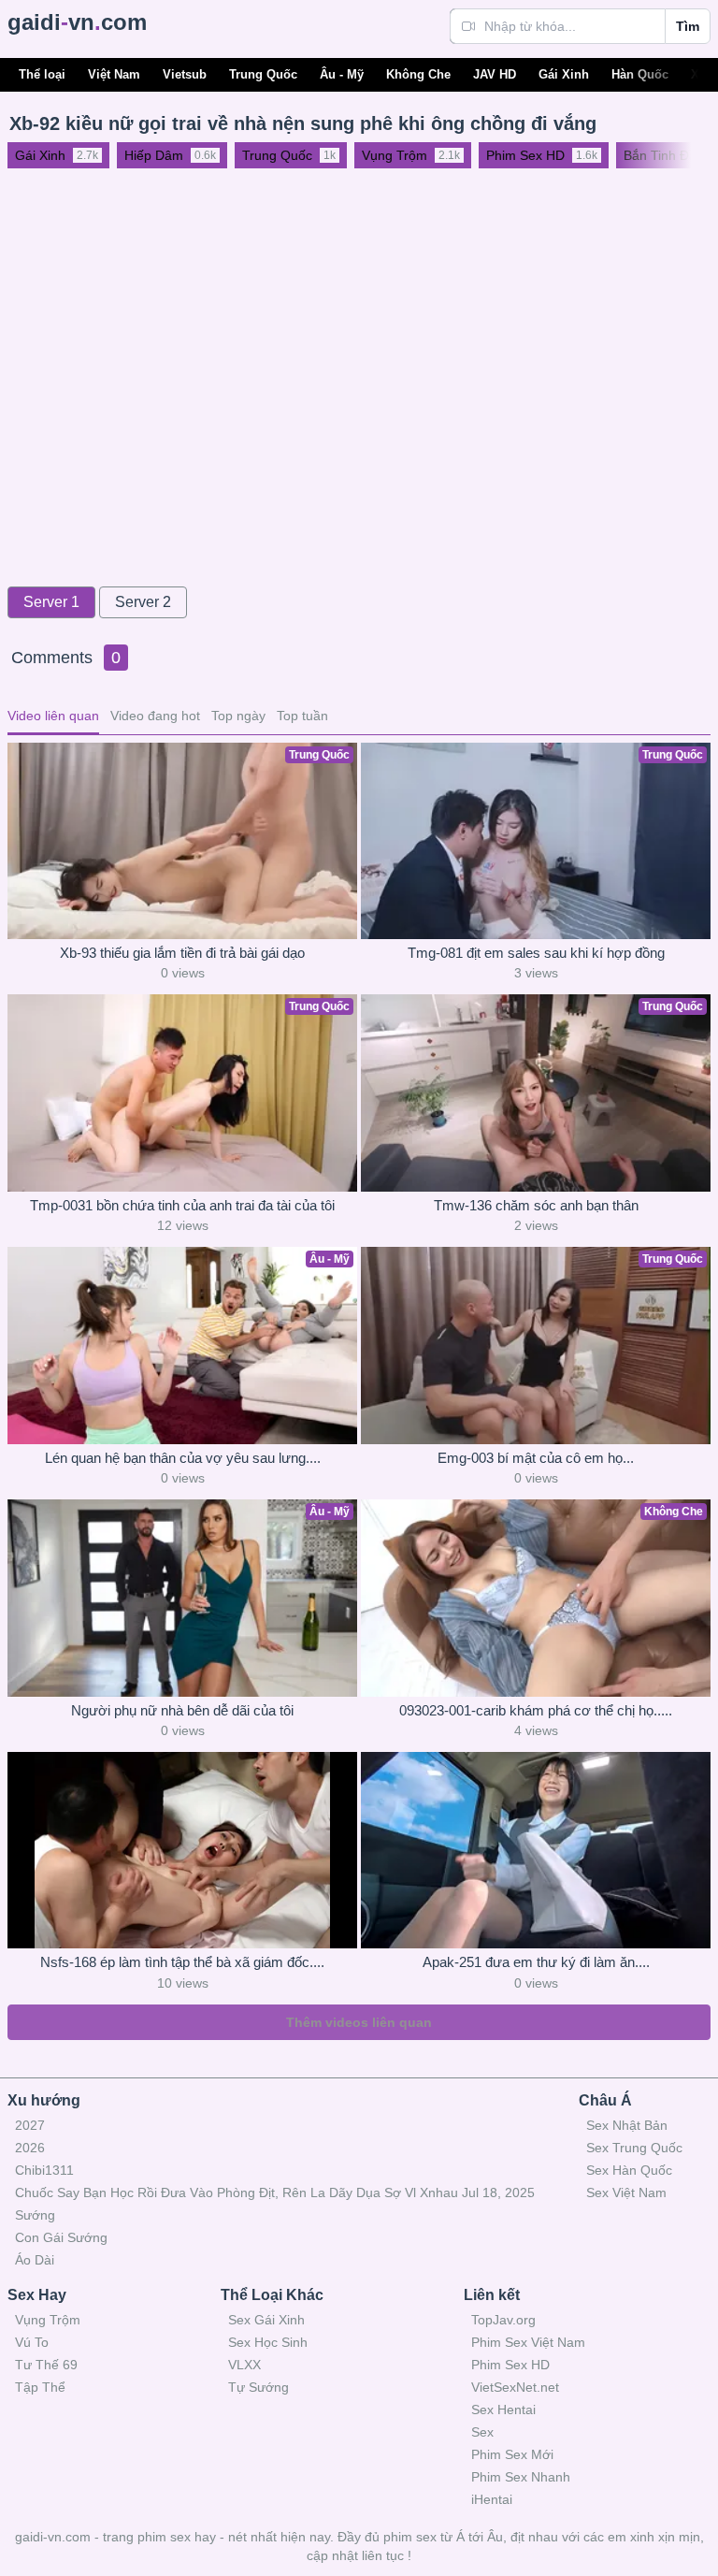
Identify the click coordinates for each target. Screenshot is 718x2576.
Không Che (418, 74)
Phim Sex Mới (512, 2454)
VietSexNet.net (515, 2387)
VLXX (244, 2365)
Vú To (32, 2342)
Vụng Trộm (48, 2320)
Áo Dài (35, 2260)
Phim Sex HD (510, 2365)
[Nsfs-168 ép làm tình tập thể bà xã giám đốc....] (182, 1850)
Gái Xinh (564, 74)
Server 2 (143, 602)
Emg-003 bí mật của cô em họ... (536, 1458)
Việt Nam (114, 74)
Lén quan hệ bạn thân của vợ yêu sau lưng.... (183, 1458)
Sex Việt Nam (626, 2192)
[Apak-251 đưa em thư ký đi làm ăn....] (536, 1850)
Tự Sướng (258, 2387)
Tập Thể (40, 2387)
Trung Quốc (263, 74)
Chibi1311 (44, 2170)
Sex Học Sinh (268, 2342)
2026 (30, 2148)
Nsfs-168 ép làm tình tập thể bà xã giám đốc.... (182, 1962)
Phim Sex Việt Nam (528, 2342)
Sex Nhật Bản (627, 2125)
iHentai (492, 2499)
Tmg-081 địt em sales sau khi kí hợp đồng (536, 953)
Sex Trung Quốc (634, 2148)
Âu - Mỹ (342, 74)
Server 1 (51, 602)
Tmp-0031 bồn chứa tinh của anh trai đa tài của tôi (182, 1205)
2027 (30, 2125)
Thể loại (42, 74)
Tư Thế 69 (46, 2365)
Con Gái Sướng (61, 2237)
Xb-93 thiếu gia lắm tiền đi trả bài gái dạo (182, 953)
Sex (482, 2432)
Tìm (688, 26)
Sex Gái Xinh (266, 2320)
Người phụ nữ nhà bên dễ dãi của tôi (182, 1710)
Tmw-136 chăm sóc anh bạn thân (536, 1205)
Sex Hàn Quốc (629, 2170)
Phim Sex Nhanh (521, 2477)
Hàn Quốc (640, 74)
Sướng (35, 2215)
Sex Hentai (503, 2410)
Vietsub (185, 74)
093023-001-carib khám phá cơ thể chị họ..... (536, 1710)
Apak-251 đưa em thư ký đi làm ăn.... (536, 1962)
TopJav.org (503, 2320)
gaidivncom (77, 22)
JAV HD (495, 74)
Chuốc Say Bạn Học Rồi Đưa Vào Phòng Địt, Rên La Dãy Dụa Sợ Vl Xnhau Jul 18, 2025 (275, 2192)
